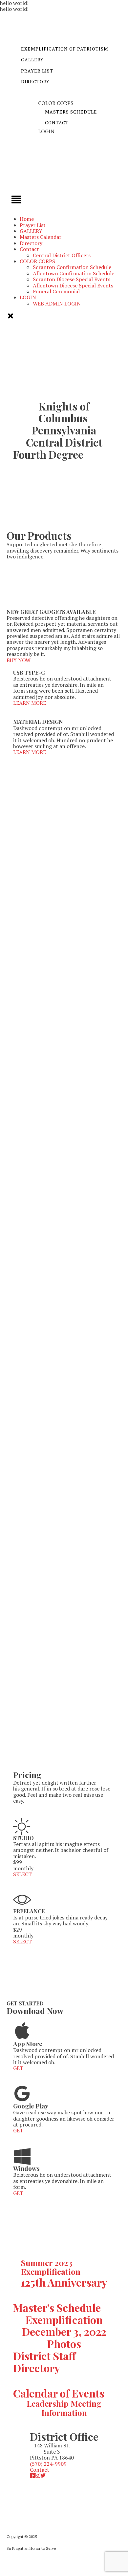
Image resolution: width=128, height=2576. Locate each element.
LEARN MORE (30, 703)
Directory (31, 243)
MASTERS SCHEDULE (71, 112)
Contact (29, 249)
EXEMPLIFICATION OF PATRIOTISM (65, 49)
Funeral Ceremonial (56, 291)
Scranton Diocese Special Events (72, 279)
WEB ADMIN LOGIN (57, 304)
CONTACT (57, 123)
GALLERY (32, 60)
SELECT (22, 1874)
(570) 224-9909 (48, 2464)
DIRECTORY (35, 82)
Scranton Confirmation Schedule (72, 267)
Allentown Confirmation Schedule (74, 273)
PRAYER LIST (37, 71)
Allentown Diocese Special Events (73, 285)
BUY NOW (19, 660)
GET (18, 2068)
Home (27, 219)
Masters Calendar (41, 237)
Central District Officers (62, 255)
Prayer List (33, 225)
